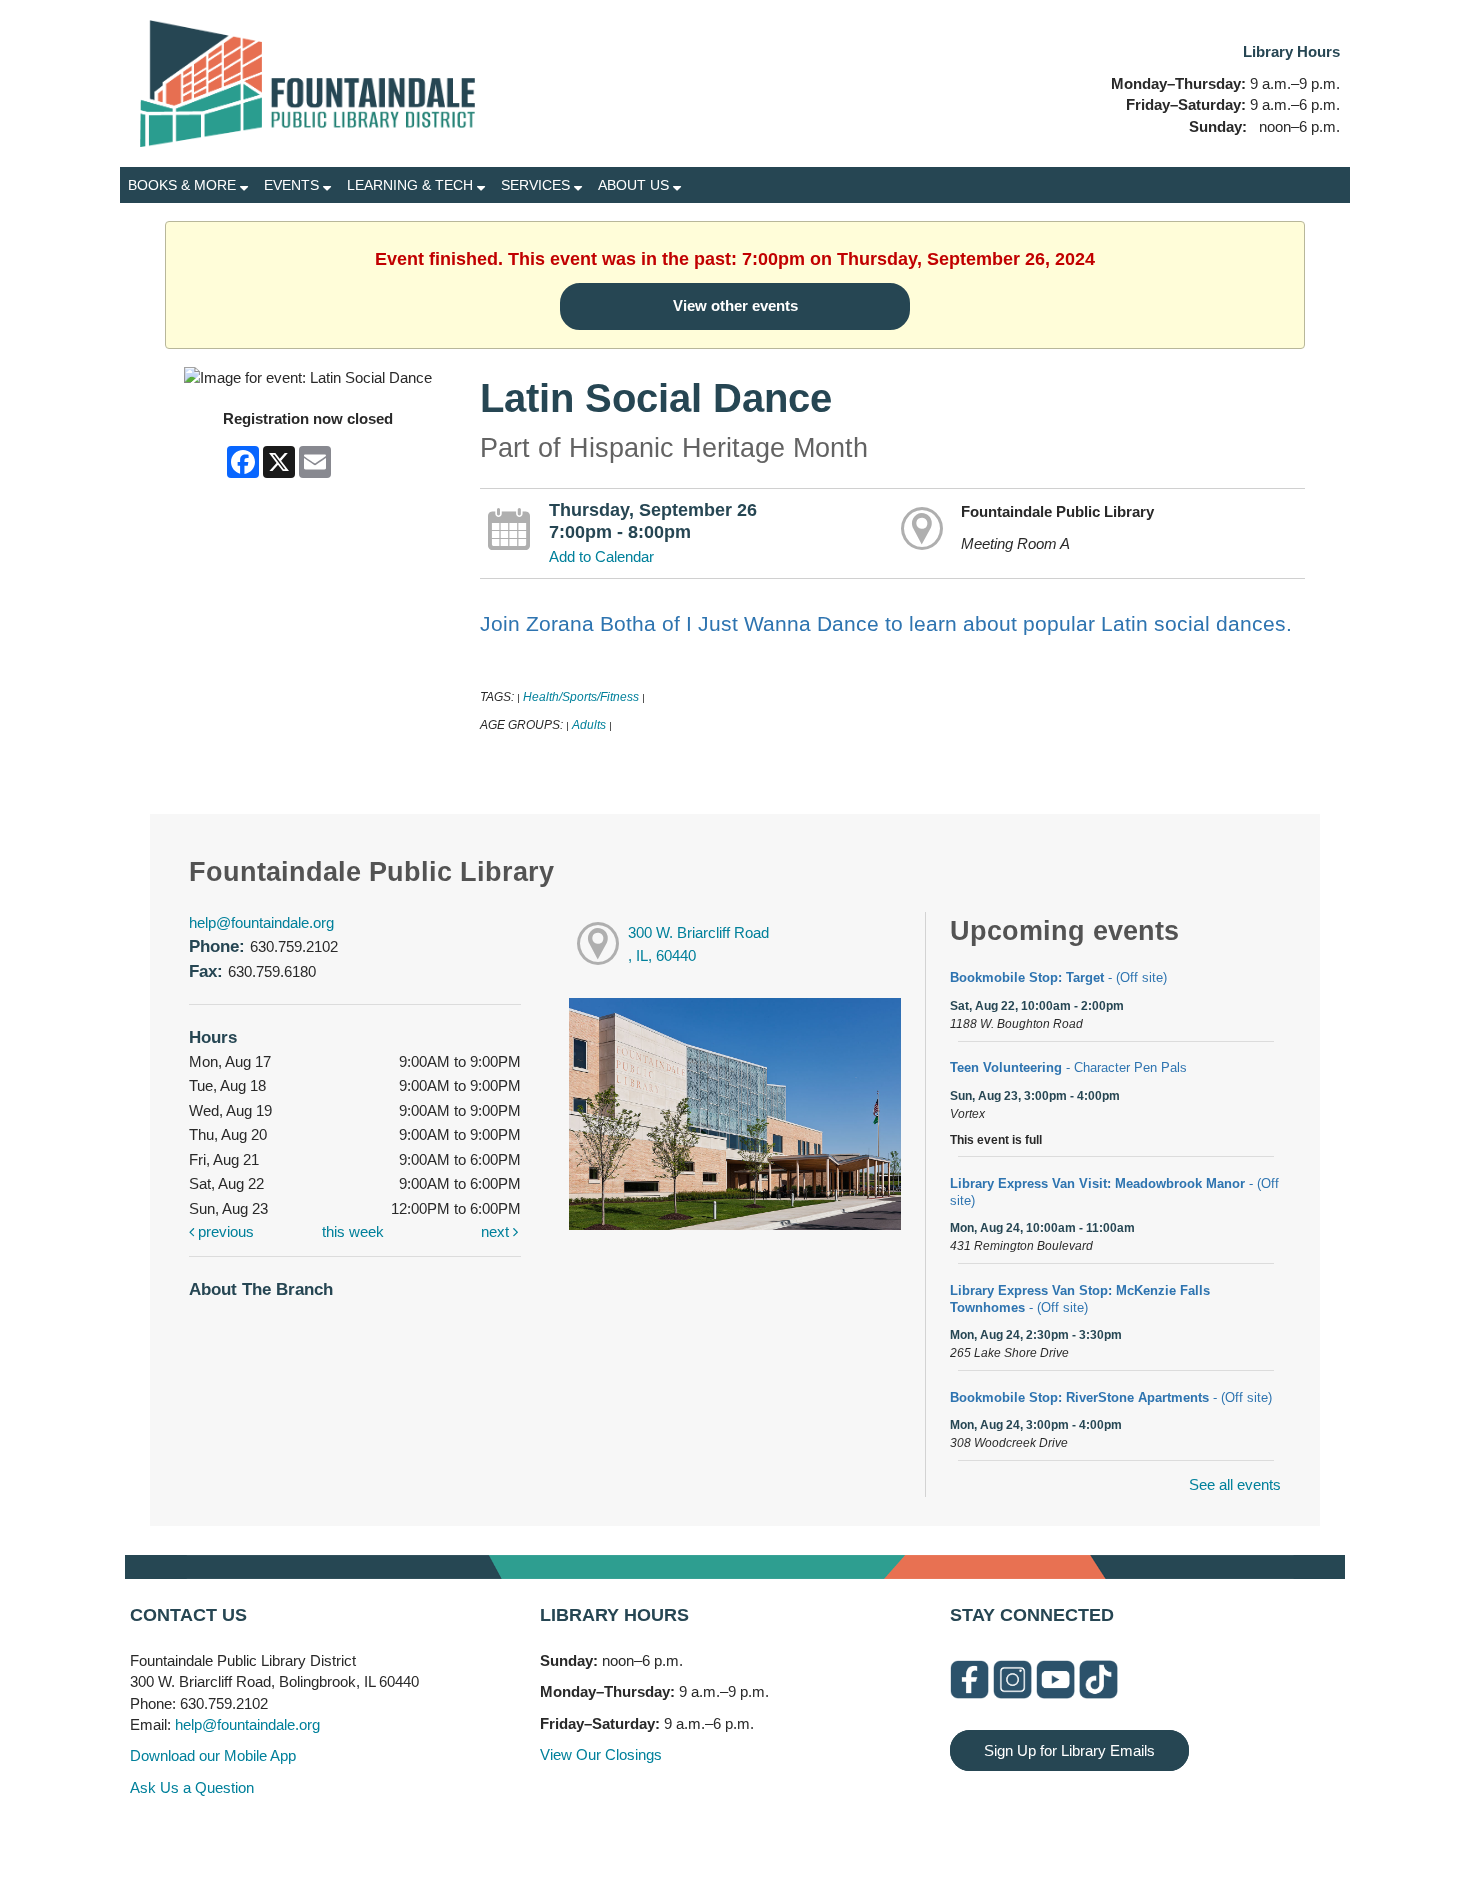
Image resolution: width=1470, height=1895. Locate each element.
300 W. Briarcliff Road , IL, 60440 (698, 944)
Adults (589, 725)
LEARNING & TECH (412, 185)
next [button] (497, 1231)
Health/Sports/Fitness (581, 697)
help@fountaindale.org (261, 922)
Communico (857, 1837)
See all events (1235, 1484)
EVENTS (293, 185)
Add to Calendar (601, 556)
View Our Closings (601, 1754)
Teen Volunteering (1068, 1067)
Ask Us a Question (192, 1787)
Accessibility (775, 1837)
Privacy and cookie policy (653, 1837)
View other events (735, 305)
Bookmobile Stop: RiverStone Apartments (1111, 1397)
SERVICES (537, 185)
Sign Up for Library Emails (1069, 1750)
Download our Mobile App (213, 1755)
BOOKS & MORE (184, 185)
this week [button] (353, 1231)
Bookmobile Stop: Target (1058, 977)
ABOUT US (635, 185)
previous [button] (224, 1231)
